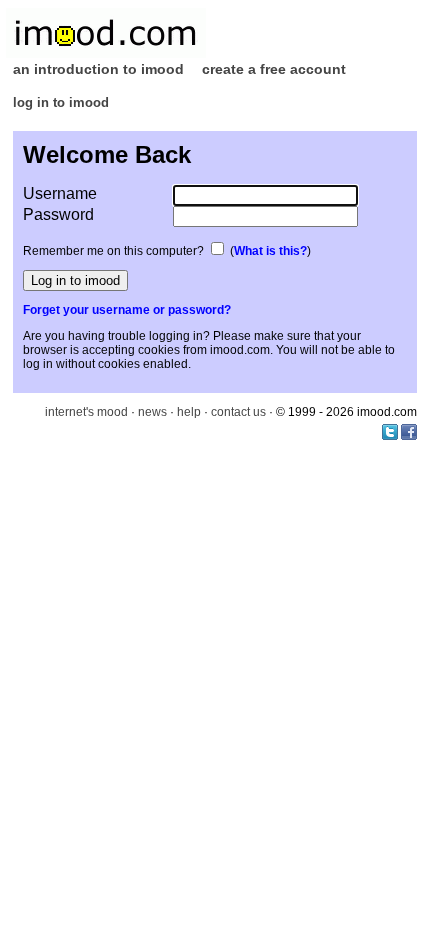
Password (58, 214)
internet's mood (86, 412)
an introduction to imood (98, 69)
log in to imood (61, 102)
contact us (238, 412)
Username (60, 193)
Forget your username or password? (127, 310)
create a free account (274, 69)
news (152, 412)
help (189, 412)
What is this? (270, 251)
